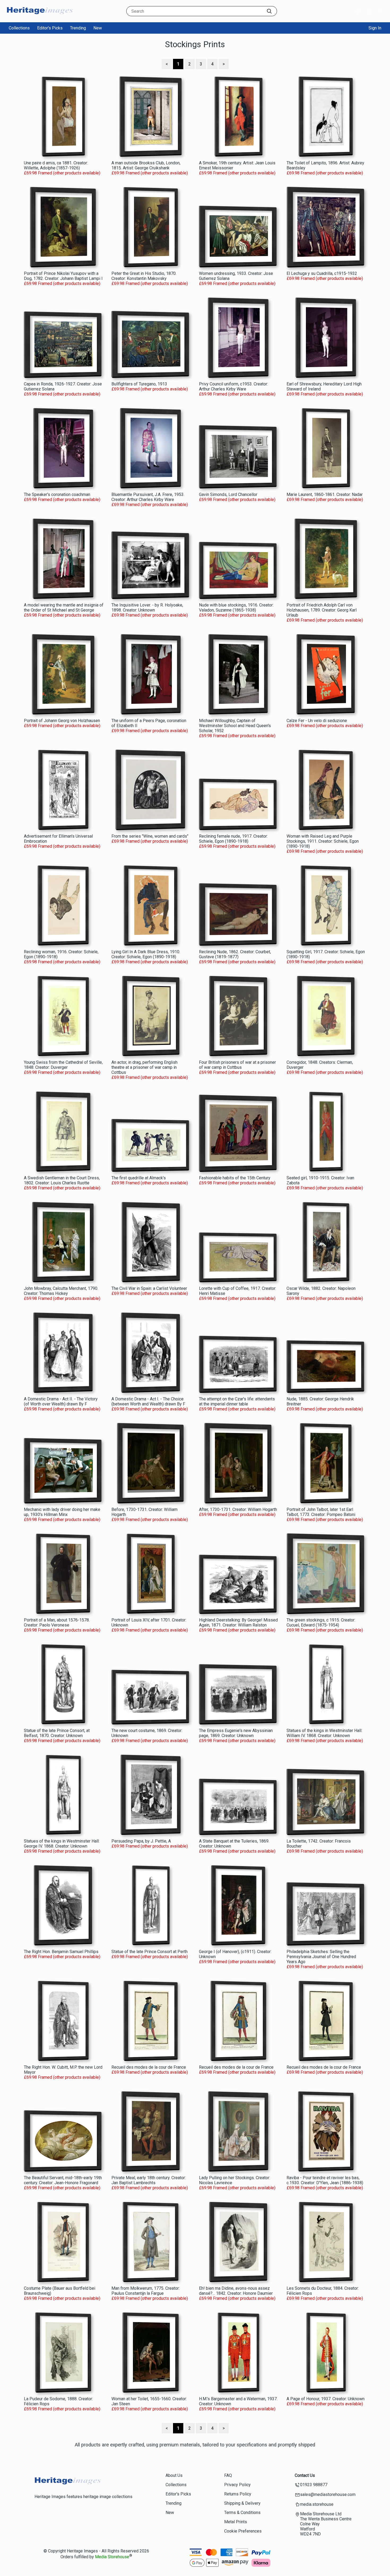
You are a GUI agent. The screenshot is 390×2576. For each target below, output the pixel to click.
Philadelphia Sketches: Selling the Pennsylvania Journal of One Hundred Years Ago (321, 1957)
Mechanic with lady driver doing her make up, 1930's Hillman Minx (62, 1512)
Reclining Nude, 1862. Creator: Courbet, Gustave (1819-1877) (235, 954)
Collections (19, 28)
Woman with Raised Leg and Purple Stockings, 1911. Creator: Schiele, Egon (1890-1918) (323, 841)
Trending (78, 28)
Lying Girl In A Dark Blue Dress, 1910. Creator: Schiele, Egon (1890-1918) (146, 954)
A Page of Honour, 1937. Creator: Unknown (326, 2399)
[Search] (269, 11)
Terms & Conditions (242, 2513)
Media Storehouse (112, 2557)
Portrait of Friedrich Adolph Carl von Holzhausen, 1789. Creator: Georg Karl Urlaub (322, 610)
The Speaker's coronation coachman (57, 494)
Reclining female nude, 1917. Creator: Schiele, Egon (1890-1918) (233, 839)
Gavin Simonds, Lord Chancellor (228, 494)
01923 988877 (314, 2485)
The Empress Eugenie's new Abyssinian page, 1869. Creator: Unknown (236, 1733)
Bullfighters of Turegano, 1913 (139, 384)
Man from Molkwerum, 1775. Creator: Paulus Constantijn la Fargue (146, 2291)
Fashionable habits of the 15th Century (235, 1178)
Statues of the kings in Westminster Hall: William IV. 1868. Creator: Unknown (324, 1733)
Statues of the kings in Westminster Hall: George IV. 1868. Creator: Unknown (62, 1844)
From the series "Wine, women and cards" (150, 836)
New (98, 28)
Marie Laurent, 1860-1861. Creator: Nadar (325, 494)
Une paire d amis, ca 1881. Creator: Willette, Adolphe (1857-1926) (56, 165)
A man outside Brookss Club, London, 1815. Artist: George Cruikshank (146, 165)
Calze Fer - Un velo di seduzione (317, 721)
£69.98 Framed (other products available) (62, 173)
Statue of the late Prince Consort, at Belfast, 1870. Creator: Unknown (57, 1733)
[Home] (40, 17)
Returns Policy (238, 2494)
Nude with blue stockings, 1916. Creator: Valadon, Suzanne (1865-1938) (236, 608)
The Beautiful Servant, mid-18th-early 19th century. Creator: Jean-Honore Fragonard (63, 2180)
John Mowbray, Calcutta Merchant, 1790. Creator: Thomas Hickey (61, 1291)
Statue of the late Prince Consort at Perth (149, 1952)
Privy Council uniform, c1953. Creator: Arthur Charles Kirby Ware (233, 386)
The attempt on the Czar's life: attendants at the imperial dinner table (237, 1401)
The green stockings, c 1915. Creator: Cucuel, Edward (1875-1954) (321, 1623)
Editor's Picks (50, 28)
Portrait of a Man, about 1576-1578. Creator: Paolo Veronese (57, 1623)
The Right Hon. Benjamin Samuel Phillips (61, 1952)
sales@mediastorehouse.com (328, 2494)
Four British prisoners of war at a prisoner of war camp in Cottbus (237, 1065)
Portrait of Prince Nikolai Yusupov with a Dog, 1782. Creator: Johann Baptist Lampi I (63, 276)
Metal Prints (236, 2522)
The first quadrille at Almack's (139, 1178)
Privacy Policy (237, 2485)
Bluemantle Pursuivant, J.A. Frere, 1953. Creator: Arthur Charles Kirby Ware (148, 497)
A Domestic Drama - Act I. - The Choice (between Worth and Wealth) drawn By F (148, 1401)
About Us (174, 2475)
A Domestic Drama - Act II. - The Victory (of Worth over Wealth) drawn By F (61, 1401)
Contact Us (305, 2475)
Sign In (375, 28)
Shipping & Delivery (242, 2503)
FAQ (228, 2475)
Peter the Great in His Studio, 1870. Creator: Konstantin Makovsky (144, 276)
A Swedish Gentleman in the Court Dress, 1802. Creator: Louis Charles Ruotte (62, 1180)
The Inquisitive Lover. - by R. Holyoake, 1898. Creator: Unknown (147, 608)
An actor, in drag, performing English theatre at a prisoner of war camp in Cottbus (144, 1067)
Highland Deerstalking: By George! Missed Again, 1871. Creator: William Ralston (238, 1623)
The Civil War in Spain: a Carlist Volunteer (149, 1288)
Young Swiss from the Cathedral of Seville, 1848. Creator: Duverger (63, 1065)
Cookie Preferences (243, 2531)
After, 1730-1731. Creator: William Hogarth (238, 1509)
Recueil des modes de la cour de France (149, 2067)
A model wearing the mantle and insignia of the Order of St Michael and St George (64, 608)
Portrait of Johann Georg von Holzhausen (62, 721)
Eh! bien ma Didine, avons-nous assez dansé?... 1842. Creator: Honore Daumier (236, 2291)
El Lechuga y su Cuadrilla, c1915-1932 (322, 273)
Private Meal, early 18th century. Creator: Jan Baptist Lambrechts (149, 2180)
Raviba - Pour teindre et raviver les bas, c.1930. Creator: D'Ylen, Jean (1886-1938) (325, 2180)
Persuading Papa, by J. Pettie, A (141, 1841)
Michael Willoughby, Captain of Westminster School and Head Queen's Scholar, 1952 (235, 726)
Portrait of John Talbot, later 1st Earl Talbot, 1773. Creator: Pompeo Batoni (321, 1512)
